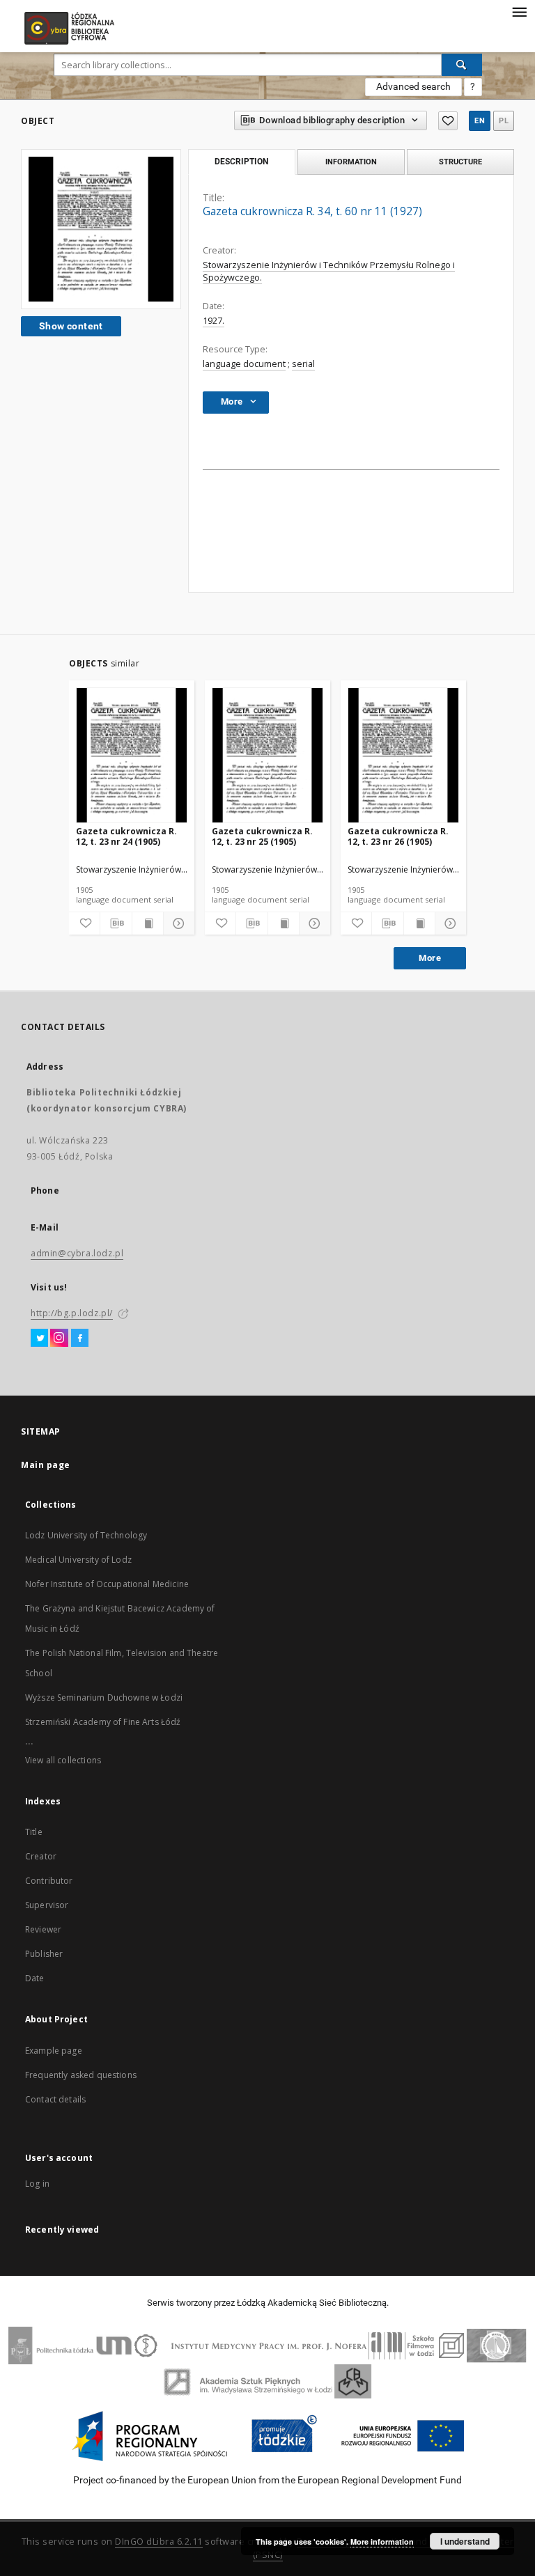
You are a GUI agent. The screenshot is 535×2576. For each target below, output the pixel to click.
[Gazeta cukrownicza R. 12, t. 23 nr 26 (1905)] (403, 756)
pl (504, 121)
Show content (71, 326)
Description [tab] (241, 162)
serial (303, 364)
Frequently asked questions (81, 2075)
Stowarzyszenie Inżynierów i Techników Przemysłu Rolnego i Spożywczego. (329, 271)
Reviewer (43, 1929)
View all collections (63, 1760)
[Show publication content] (148, 923)
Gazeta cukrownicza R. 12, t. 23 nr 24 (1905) (126, 836)
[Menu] (519, 11)
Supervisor (47, 1905)
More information (382, 2542)
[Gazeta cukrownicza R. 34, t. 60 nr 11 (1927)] (101, 229)
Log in (37, 2184)
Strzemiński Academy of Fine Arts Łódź (103, 1722)
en (480, 121)
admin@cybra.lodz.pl (77, 1253)
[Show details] (177, 923)
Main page (46, 1465)
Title (34, 1832)
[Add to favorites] (448, 121)
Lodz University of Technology (86, 1535)
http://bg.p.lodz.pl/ (72, 1313)
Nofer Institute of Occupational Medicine (107, 1584)
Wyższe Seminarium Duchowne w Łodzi (104, 1697)
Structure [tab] (460, 162)
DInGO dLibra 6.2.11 (159, 2542)
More (430, 958)
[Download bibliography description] (116, 923)
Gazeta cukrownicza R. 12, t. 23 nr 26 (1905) (398, 836)
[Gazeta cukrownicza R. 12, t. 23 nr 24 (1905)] (132, 756)
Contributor (49, 1881)
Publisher (44, 1954)
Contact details (55, 2099)
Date (35, 1978)
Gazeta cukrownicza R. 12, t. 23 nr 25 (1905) (262, 836)
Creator (41, 1856)
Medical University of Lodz (78, 1560)
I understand (465, 2541)
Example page (54, 2051)
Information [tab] (351, 162)
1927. (214, 321)
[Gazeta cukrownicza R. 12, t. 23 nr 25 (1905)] (267, 756)
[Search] (462, 65)
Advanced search (413, 86)
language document (244, 364)
